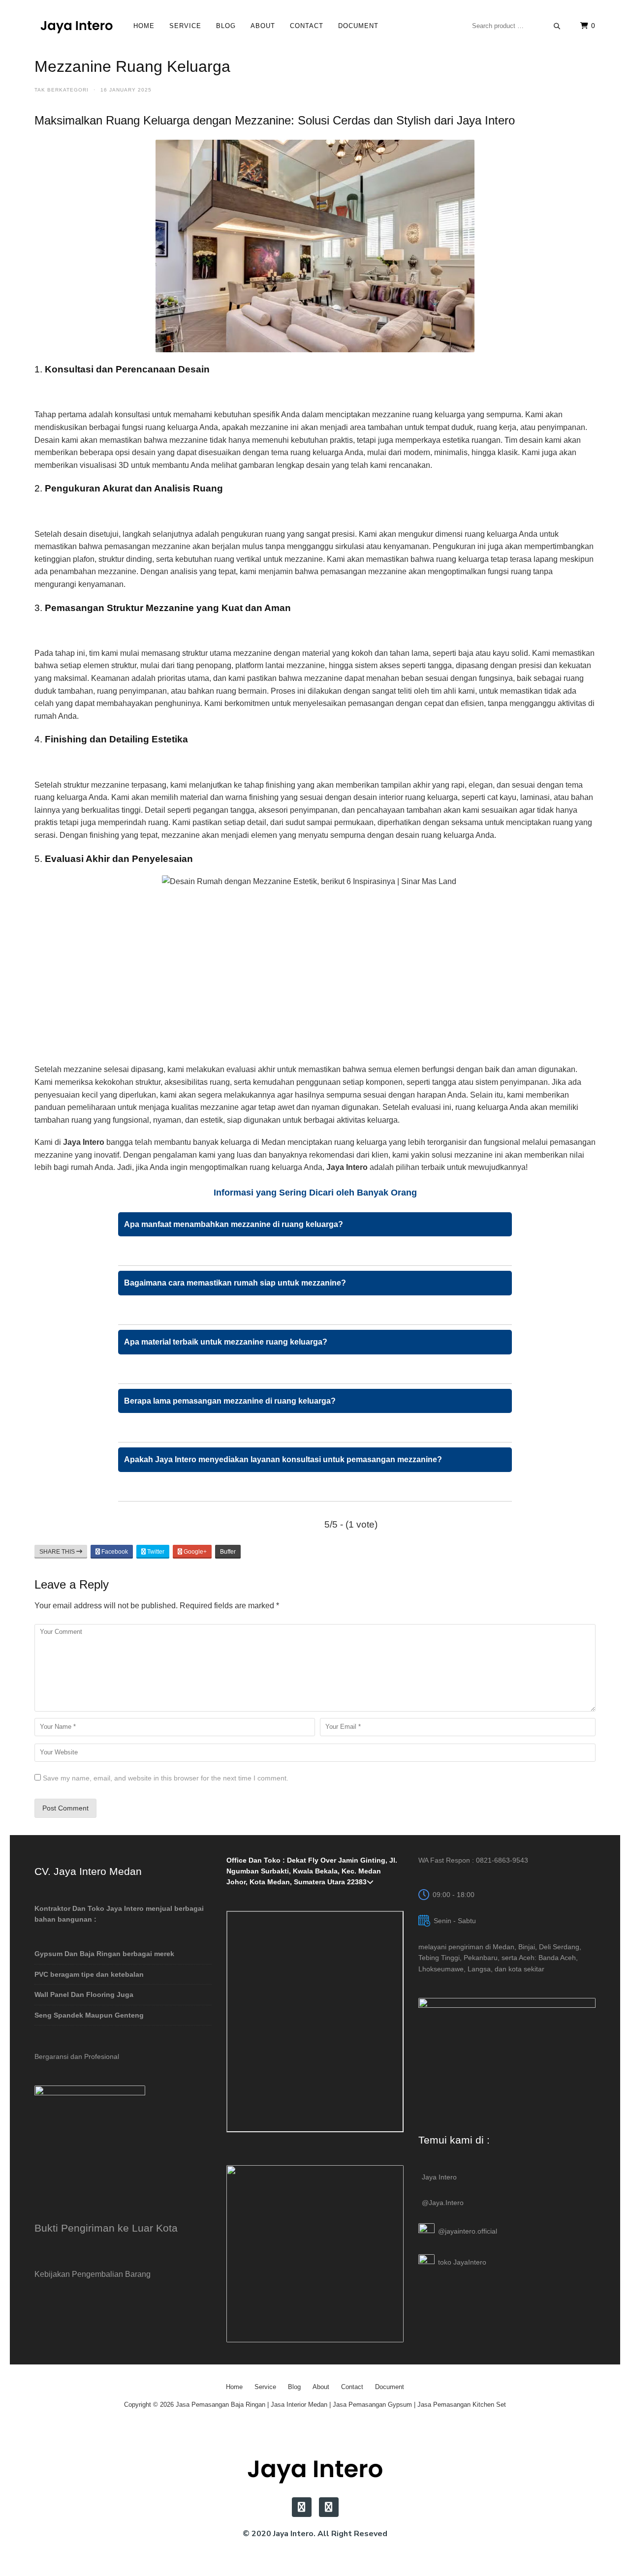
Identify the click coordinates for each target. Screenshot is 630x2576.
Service (185, 26)
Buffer (228, 1552)
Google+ (194, 1552)
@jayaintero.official (468, 2231)
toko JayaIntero (462, 2262)
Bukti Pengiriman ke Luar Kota (106, 2228)
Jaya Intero (439, 2177)
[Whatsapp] (329, 2507)
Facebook (114, 1552)
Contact (307, 26)
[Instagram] (302, 2507)
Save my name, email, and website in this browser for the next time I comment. (166, 1778)
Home (144, 26)
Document (358, 26)
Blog (226, 26)
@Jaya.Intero (443, 2203)
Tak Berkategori (62, 90)
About (263, 26)
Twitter (155, 1552)
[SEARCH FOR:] (516, 26)
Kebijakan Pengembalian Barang (93, 2274)
